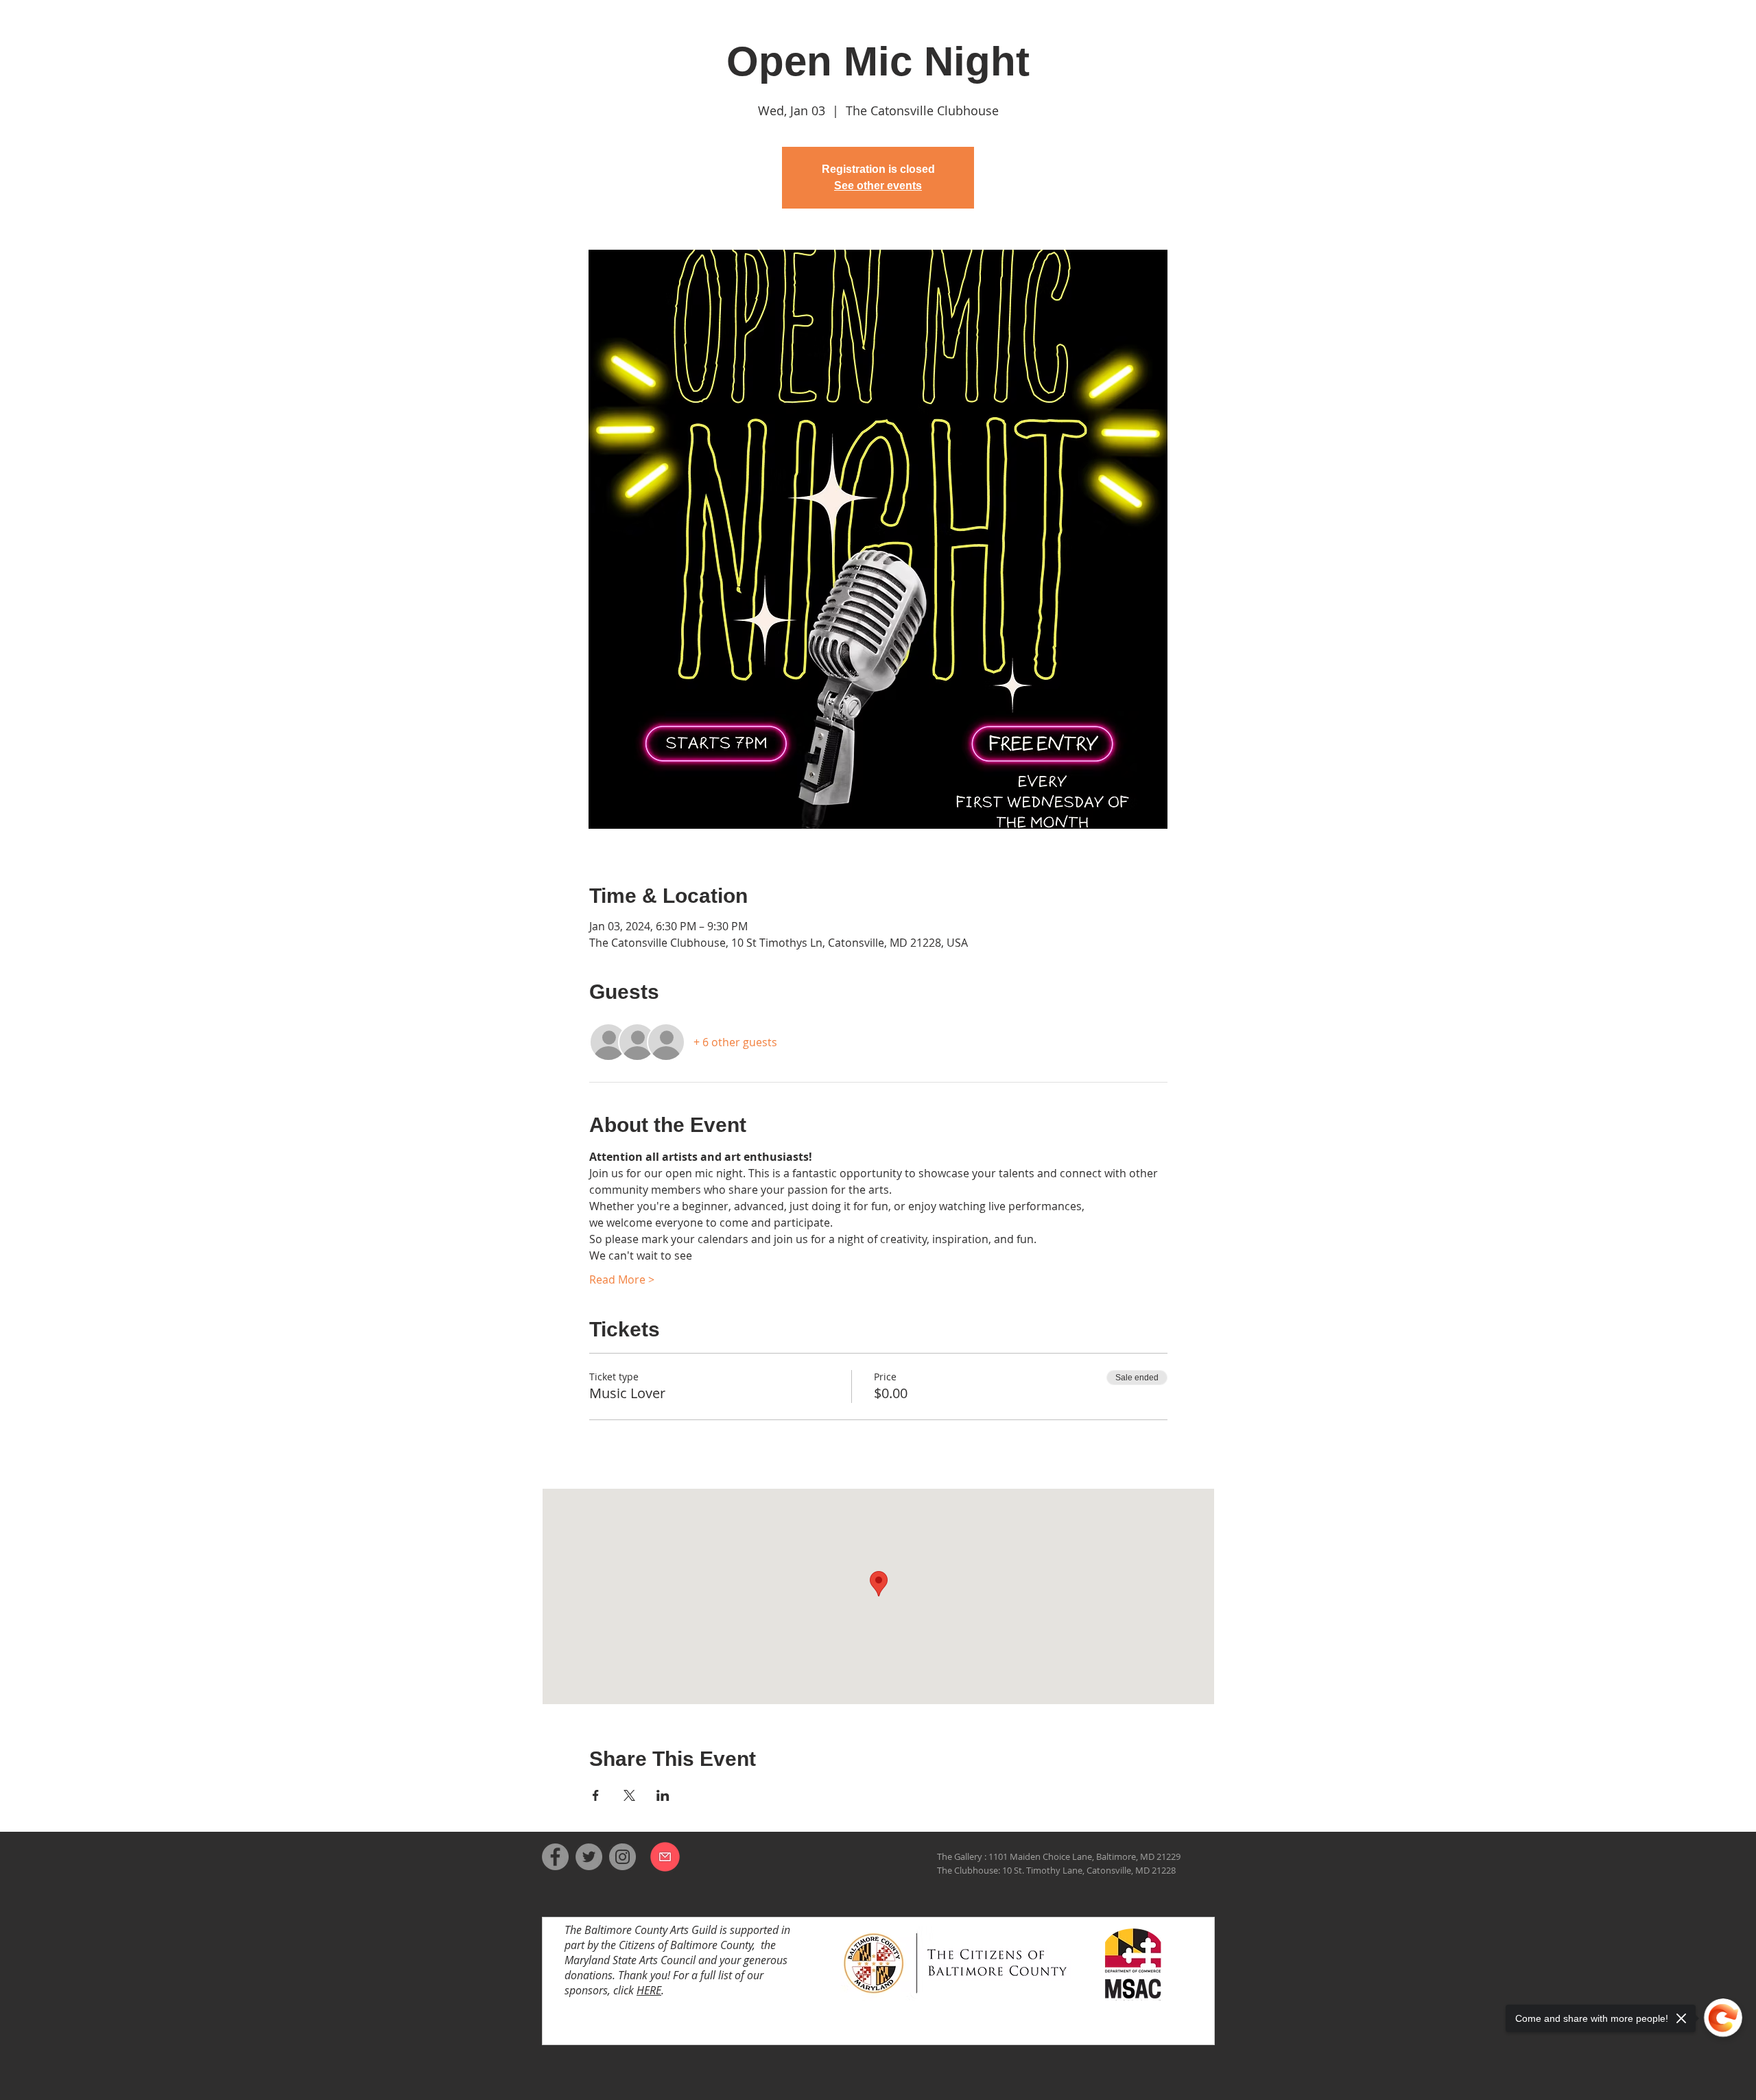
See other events (878, 186)
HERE (649, 1990)
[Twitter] (589, 1857)
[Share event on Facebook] (596, 1795)
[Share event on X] (629, 1795)
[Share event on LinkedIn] (663, 1795)
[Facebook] (555, 1857)
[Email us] (665, 1856)
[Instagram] (622, 1857)
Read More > (622, 1279)
